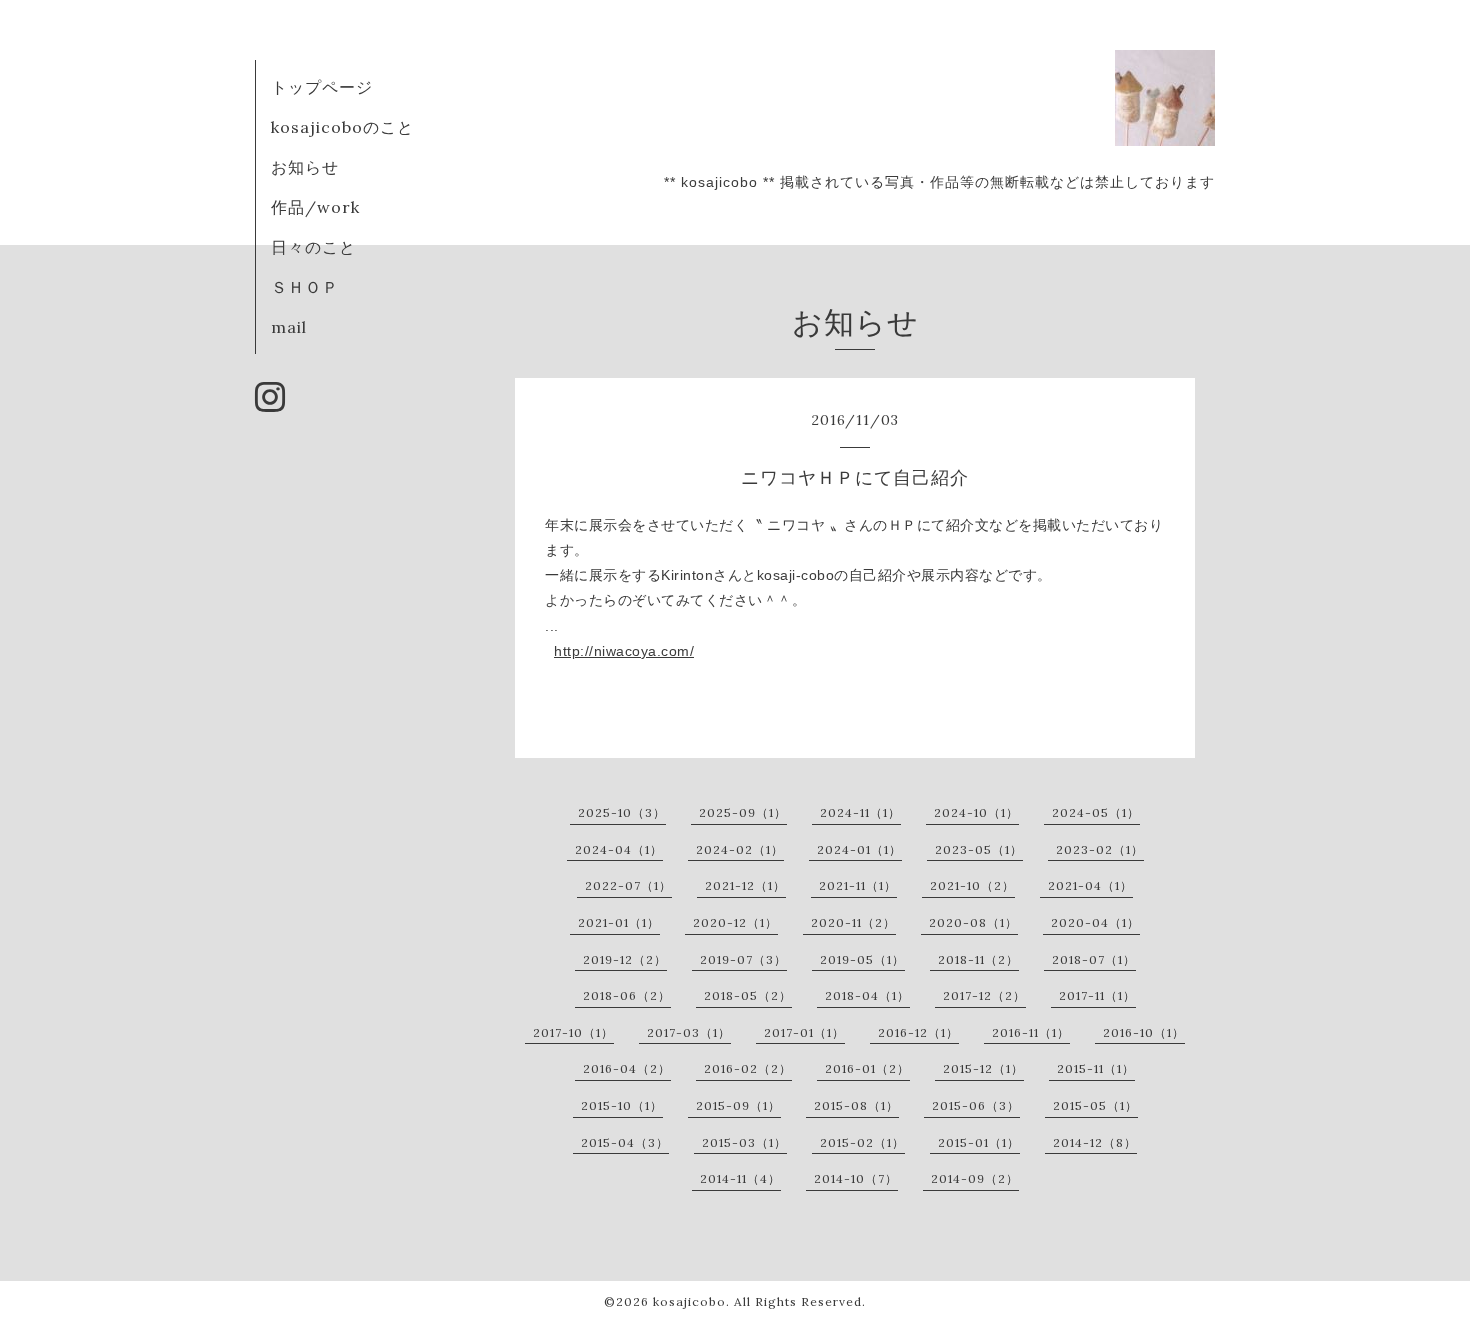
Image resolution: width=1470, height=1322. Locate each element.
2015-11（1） (1096, 1068)
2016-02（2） (748, 1068)
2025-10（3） (622, 812)
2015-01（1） (979, 1142)
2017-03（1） (689, 1032)
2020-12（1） (735, 922)
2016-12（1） (918, 1032)
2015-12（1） (983, 1068)
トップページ (322, 87)
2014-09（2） (975, 1178)
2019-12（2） (625, 959)
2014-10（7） (856, 1178)
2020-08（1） (973, 922)
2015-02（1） (862, 1142)
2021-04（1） (1090, 885)
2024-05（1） (1096, 812)
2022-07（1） (628, 885)
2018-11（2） (978, 959)
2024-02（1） (740, 849)
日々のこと (313, 247)
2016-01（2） (867, 1068)
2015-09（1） (738, 1105)
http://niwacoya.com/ (624, 651)
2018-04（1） (867, 995)
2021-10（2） (972, 885)
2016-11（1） (1031, 1032)
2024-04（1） (619, 849)
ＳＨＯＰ (305, 287)
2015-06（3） (976, 1105)
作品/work (315, 207)
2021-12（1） (745, 885)
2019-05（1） (862, 959)
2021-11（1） (858, 885)
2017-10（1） (573, 1032)
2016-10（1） (1144, 1032)
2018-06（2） (627, 995)
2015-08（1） (856, 1105)
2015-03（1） (744, 1142)
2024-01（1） (859, 849)
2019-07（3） (743, 959)
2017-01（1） (804, 1032)
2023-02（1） (1100, 849)
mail (289, 327)
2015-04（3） (625, 1142)
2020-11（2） (853, 922)
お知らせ (305, 167)
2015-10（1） (622, 1105)
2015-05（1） (1095, 1105)
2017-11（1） (1097, 995)
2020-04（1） (1095, 922)
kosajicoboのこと (342, 127)
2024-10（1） (976, 812)
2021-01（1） (619, 922)
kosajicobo (689, 1301)
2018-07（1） (1094, 959)
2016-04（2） (627, 1068)
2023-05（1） (979, 849)
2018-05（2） (748, 995)
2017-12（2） (984, 995)
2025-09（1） (743, 812)
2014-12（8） (1095, 1142)
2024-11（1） (860, 812)
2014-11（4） (740, 1178)
